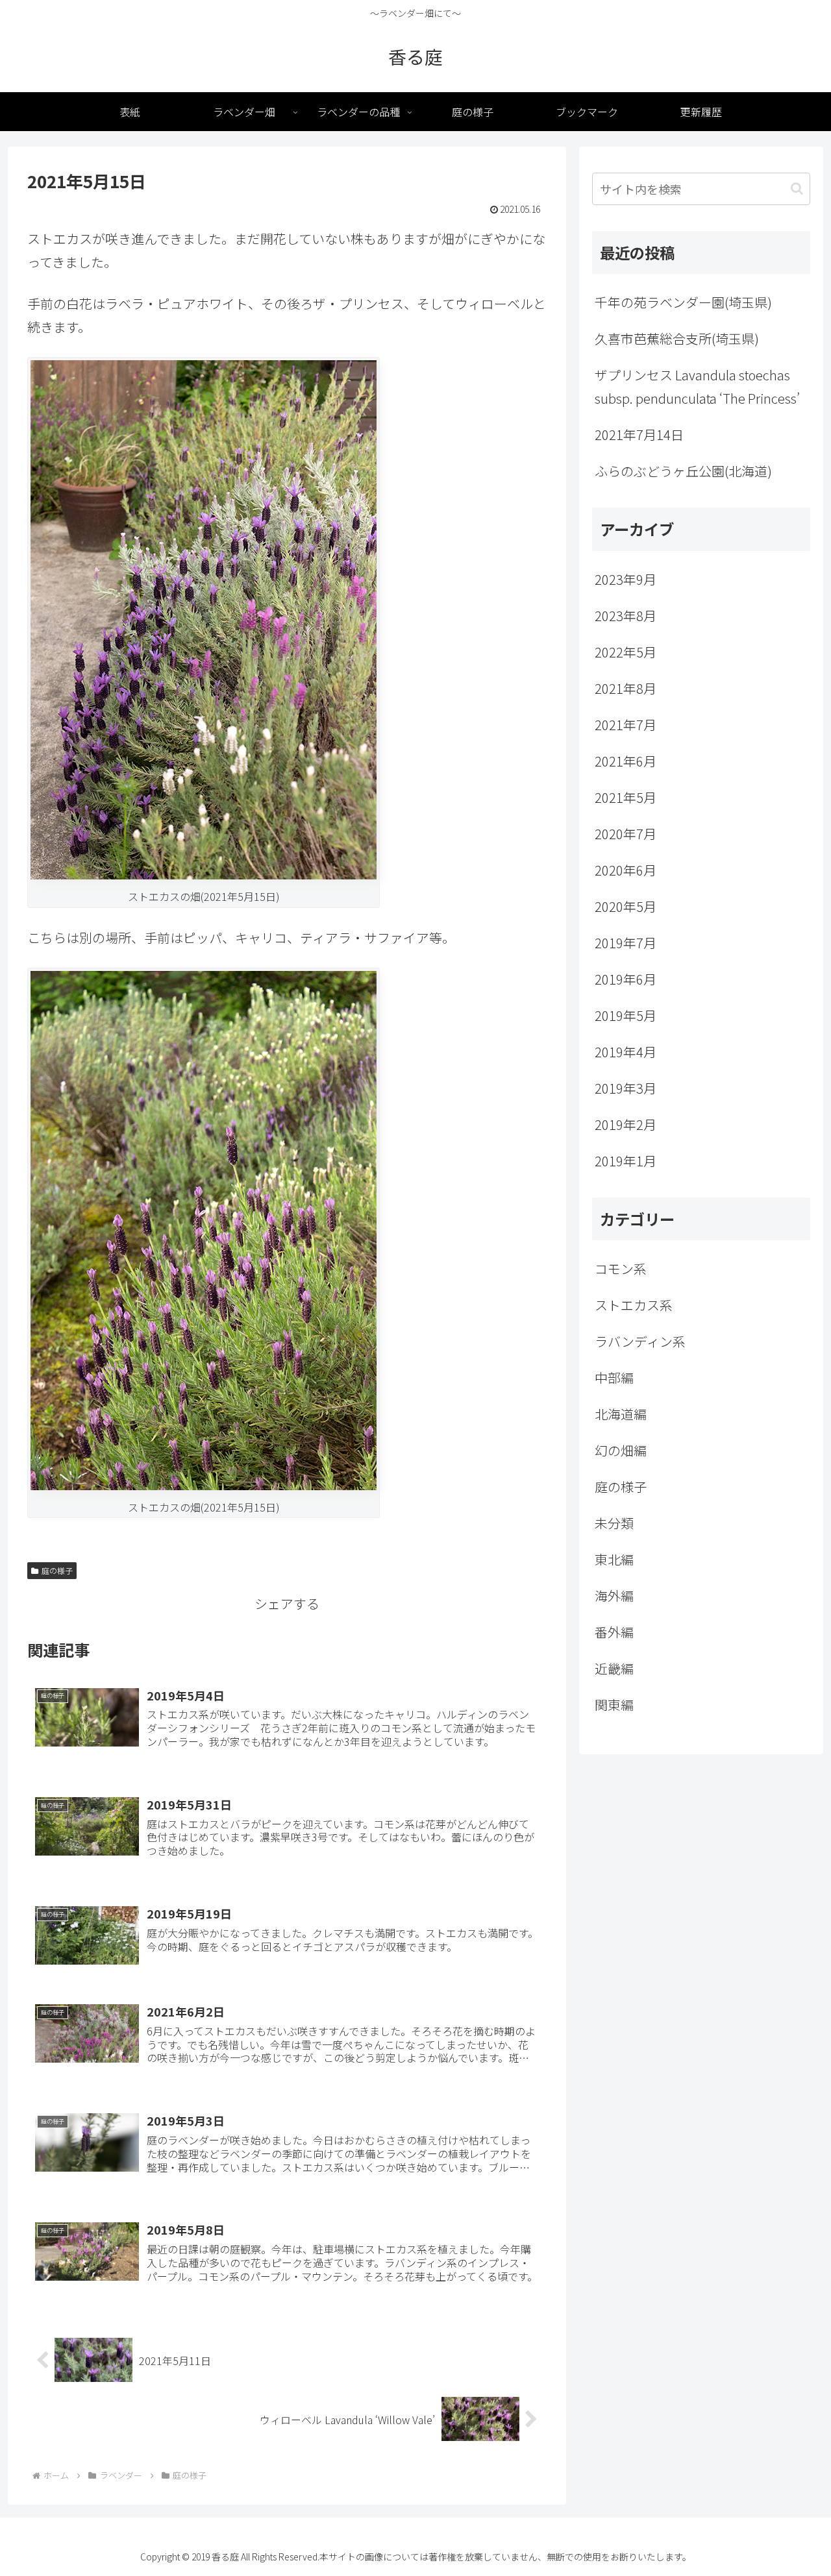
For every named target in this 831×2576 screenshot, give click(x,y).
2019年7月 (626, 943)
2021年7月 (626, 725)
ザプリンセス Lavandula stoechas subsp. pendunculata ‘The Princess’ (697, 386)
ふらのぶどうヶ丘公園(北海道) (683, 471)
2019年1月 (626, 1161)
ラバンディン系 (640, 1341)
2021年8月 (626, 688)
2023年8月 (626, 616)
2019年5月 (626, 1015)
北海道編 (621, 1414)
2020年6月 (626, 870)
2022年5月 (626, 652)
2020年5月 (626, 906)
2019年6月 (626, 979)
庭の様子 (57, 1570)
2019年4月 (626, 1052)
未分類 (614, 1523)
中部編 (614, 1378)
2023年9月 (626, 579)
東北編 (614, 1559)
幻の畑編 (621, 1450)
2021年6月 (626, 761)
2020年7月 (626, 834)
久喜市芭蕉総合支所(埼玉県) (677, 338)
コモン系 (621, 1269)
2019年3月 (626, 1088)
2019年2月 (626, 1124)
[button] (797, 189)
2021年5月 (626, 797)
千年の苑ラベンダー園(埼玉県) (683, 302)
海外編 (614, 1596)
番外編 (614, 1632)
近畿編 (614, 1668)
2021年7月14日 (639, 435)
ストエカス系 (634, 1305)
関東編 (614, 1705)
